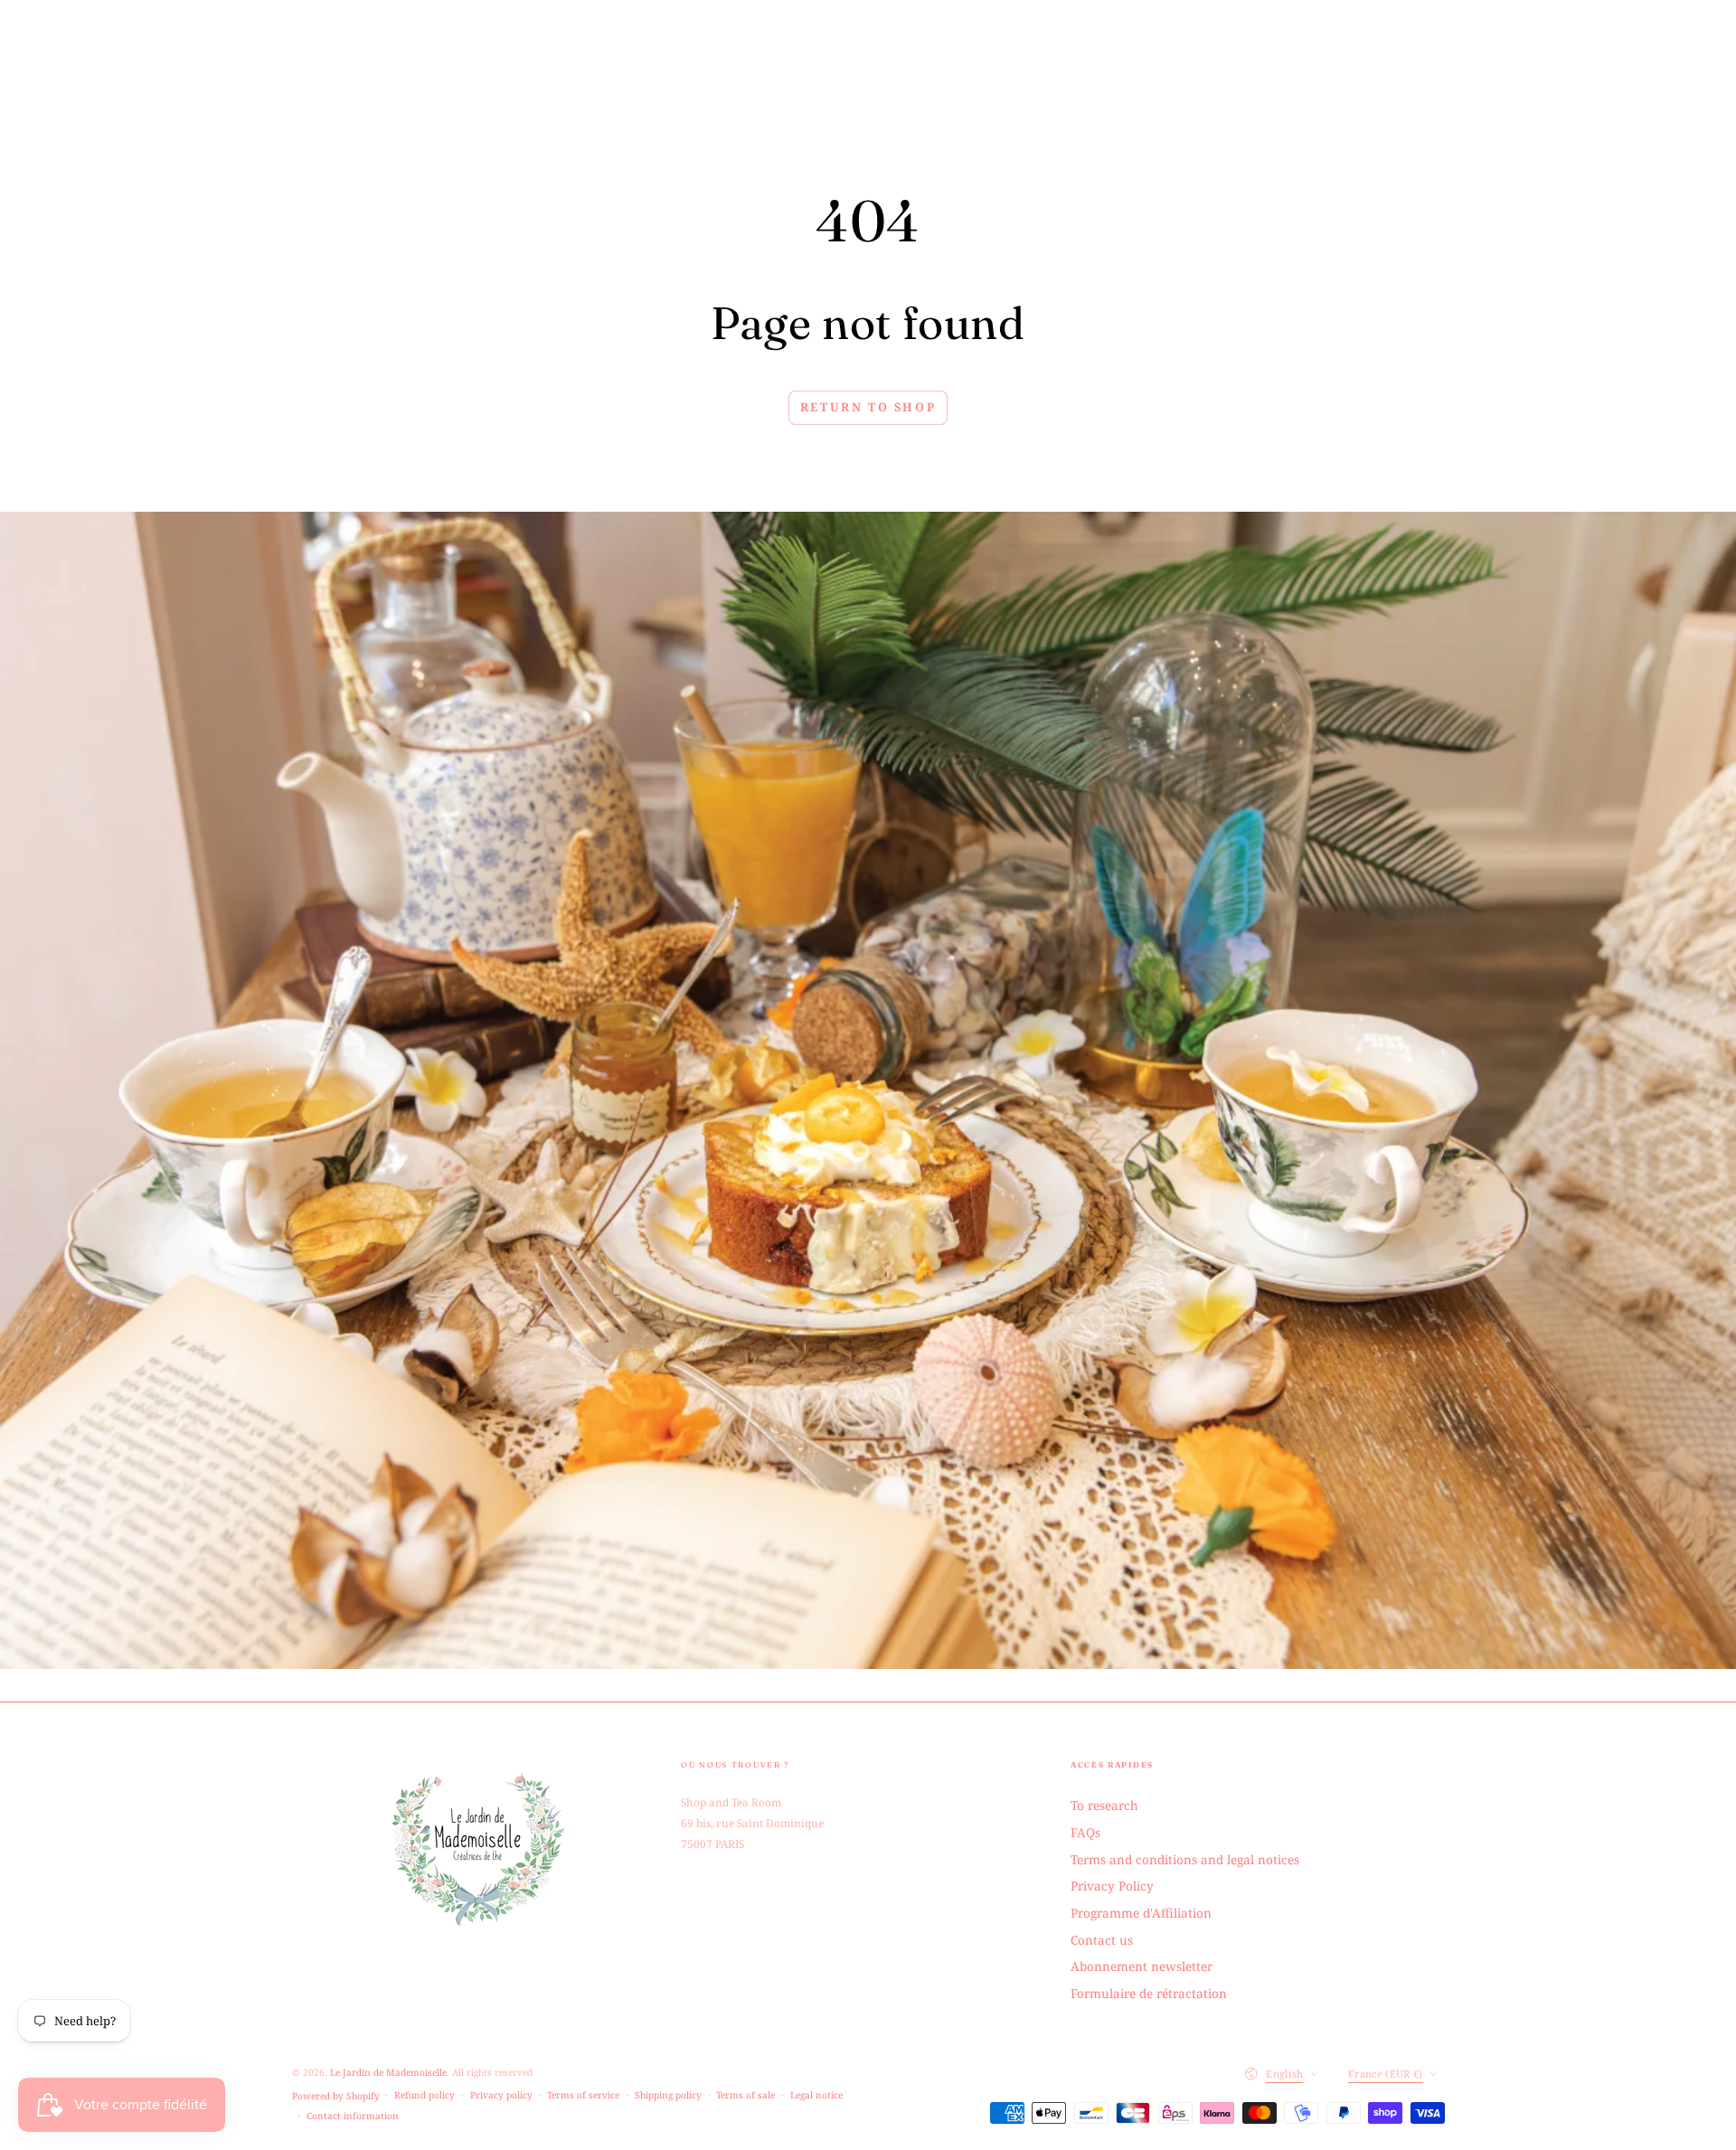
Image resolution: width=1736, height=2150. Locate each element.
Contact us (1102, 1940)
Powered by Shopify (336, 2096)
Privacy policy (501, 2095)
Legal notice (816, 2095)
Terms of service (583, 2095)
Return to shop (868, 407)
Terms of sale (745, 2095)
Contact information (353, 2116)
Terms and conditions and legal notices (1185, 1859)
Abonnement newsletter (1142, 1966)
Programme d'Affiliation (1141, 1913)
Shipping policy (668, 2095)
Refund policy (425, 2095)
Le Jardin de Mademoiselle (388, 2072)
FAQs (1085, 1832)
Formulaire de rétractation (1149, 1993)
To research (1104, 1805)
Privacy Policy (1112, 1886)
